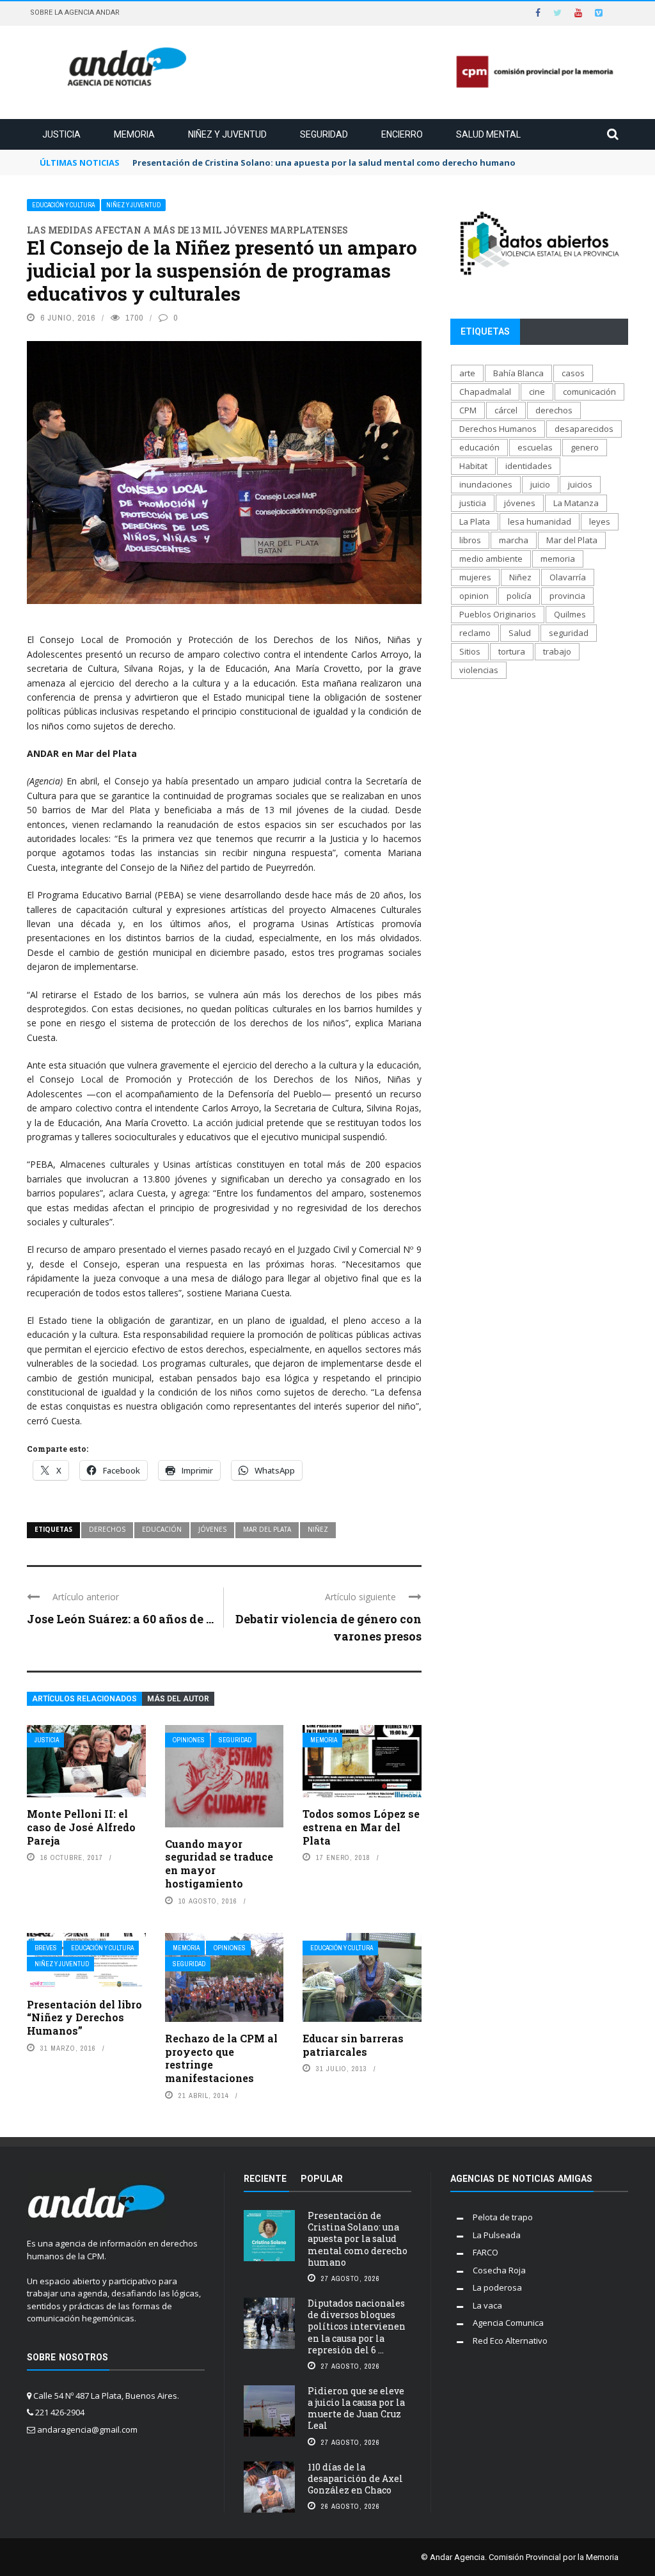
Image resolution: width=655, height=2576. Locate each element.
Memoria (134, 134)
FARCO (485, 2252)
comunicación (589, 392)
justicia (473, 503)
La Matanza (576, 503)
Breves (46, 1948)
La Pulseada (497, 2235)
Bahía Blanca (518, 373)
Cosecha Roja (499, 2270)
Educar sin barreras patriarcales (353, 2045)
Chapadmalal (485, 392)
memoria (558, 559)
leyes (600, 521)
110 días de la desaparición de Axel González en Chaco (355, 2478)
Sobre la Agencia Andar (75, 12)
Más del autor (178, 1699)
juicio (540, 484)
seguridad (569, 633)
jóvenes (212, 1529)
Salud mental (488, 134)
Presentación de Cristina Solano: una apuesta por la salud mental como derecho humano (358, 2239)
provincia (567, 596)
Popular (322, 2179)
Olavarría (568, 577)
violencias (479, 670)
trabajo (557, 651)
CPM (468, 410)
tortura (512, 651)
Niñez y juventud (227, 134)
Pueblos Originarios (498, 614)
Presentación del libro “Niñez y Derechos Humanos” (84, 2018)
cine (537, 392)
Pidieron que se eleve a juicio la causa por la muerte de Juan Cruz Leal (356, 2408)
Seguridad (324, 134)
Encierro (402, 134)
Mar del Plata (267, 1529)
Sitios (470, 651)
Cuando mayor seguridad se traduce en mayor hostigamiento (219, 1864)
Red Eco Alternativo (510, 2341)
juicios (580, 484)
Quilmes (570, 614)
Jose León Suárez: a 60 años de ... (120, 1619)
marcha (514, 540)
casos (573, 373)
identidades (529, 466)
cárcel (506, 410)
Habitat (473, 466)
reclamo (475, 633)
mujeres (475, 577)
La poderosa (497, 2287)
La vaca (487, 2305)
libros (470, 540)
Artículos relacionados (84, 1699)
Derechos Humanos (498, 429)
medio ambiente (491, 559)
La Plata (475, 521)
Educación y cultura (63, 205)
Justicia (61, 134)
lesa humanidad (540, 521)
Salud (520, 633)
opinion (474, 596)
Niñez (318, 1529)
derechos (107, 1529)
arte (467, 373)
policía (519, 596)
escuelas (535, 447)
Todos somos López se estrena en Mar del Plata (361, 1827)
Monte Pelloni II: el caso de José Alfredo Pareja (81, 1827)
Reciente (265, 2179)
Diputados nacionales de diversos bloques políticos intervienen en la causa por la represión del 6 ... (357, 2326)
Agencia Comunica (508, 2323)
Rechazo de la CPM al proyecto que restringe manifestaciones (221, 2058)
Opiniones (189, 1740)
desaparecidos (584, 429)
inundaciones (486, 484)
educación (162, 1529)
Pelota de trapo (503, 2217)
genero (585, 447)
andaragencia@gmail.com (87, 2429)
